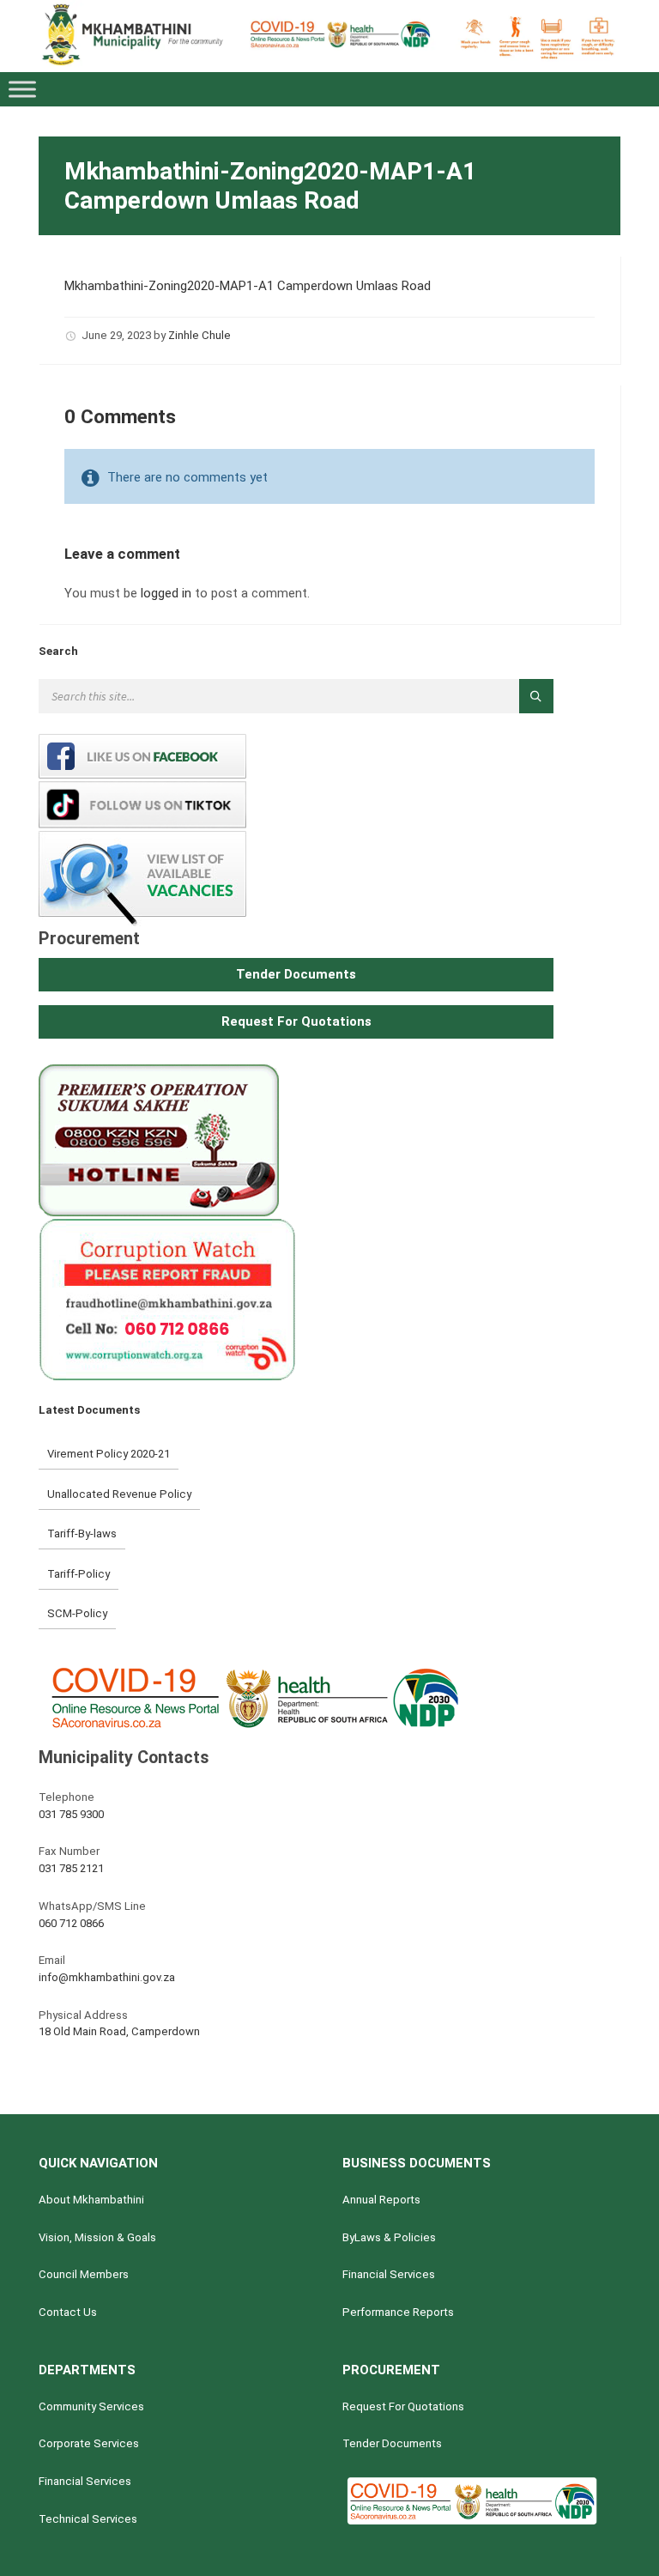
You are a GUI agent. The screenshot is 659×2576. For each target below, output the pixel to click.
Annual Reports (381, 2200)
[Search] (536, 696)
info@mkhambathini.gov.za (107, 1977)
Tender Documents (392, 2443)
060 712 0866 (71, 1923)
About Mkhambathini (91, 2200)
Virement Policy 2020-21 (109, 1454)
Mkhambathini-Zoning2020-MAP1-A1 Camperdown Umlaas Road (248, 286)
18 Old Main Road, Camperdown (119, 2031)
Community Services (91, 2406)
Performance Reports (398, 2312)
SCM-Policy (77, 1613)
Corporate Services (89, 2443)
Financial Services (389, 2274)
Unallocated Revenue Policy (119, 1494)
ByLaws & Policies (389, 2237)
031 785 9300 (71, 1814)
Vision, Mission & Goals (97, 2237)
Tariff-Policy (79, 1574)
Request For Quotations (403, 2406)
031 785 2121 (71, 1868)
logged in (166, 593)
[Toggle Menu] (22, 90)
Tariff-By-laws (82, 1533)
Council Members (84, 2274)
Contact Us (68, 2312)
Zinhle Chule (200, 335)
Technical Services (88, 2519)
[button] (296, 975)
